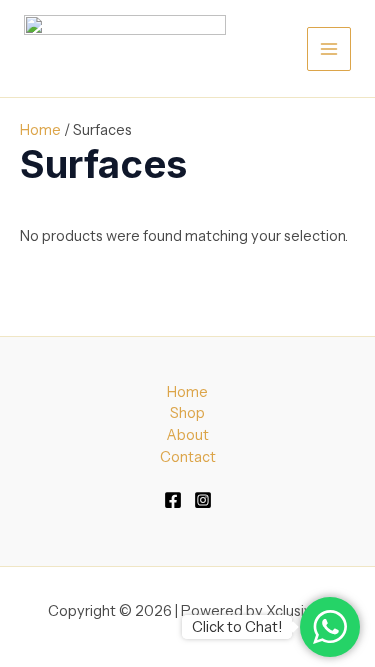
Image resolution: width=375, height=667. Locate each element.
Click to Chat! (237, 627)
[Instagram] (203, 500)
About (187, 435)
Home (40, 130)
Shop (187, 413)
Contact (188, 457)
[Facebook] (173, 500)
